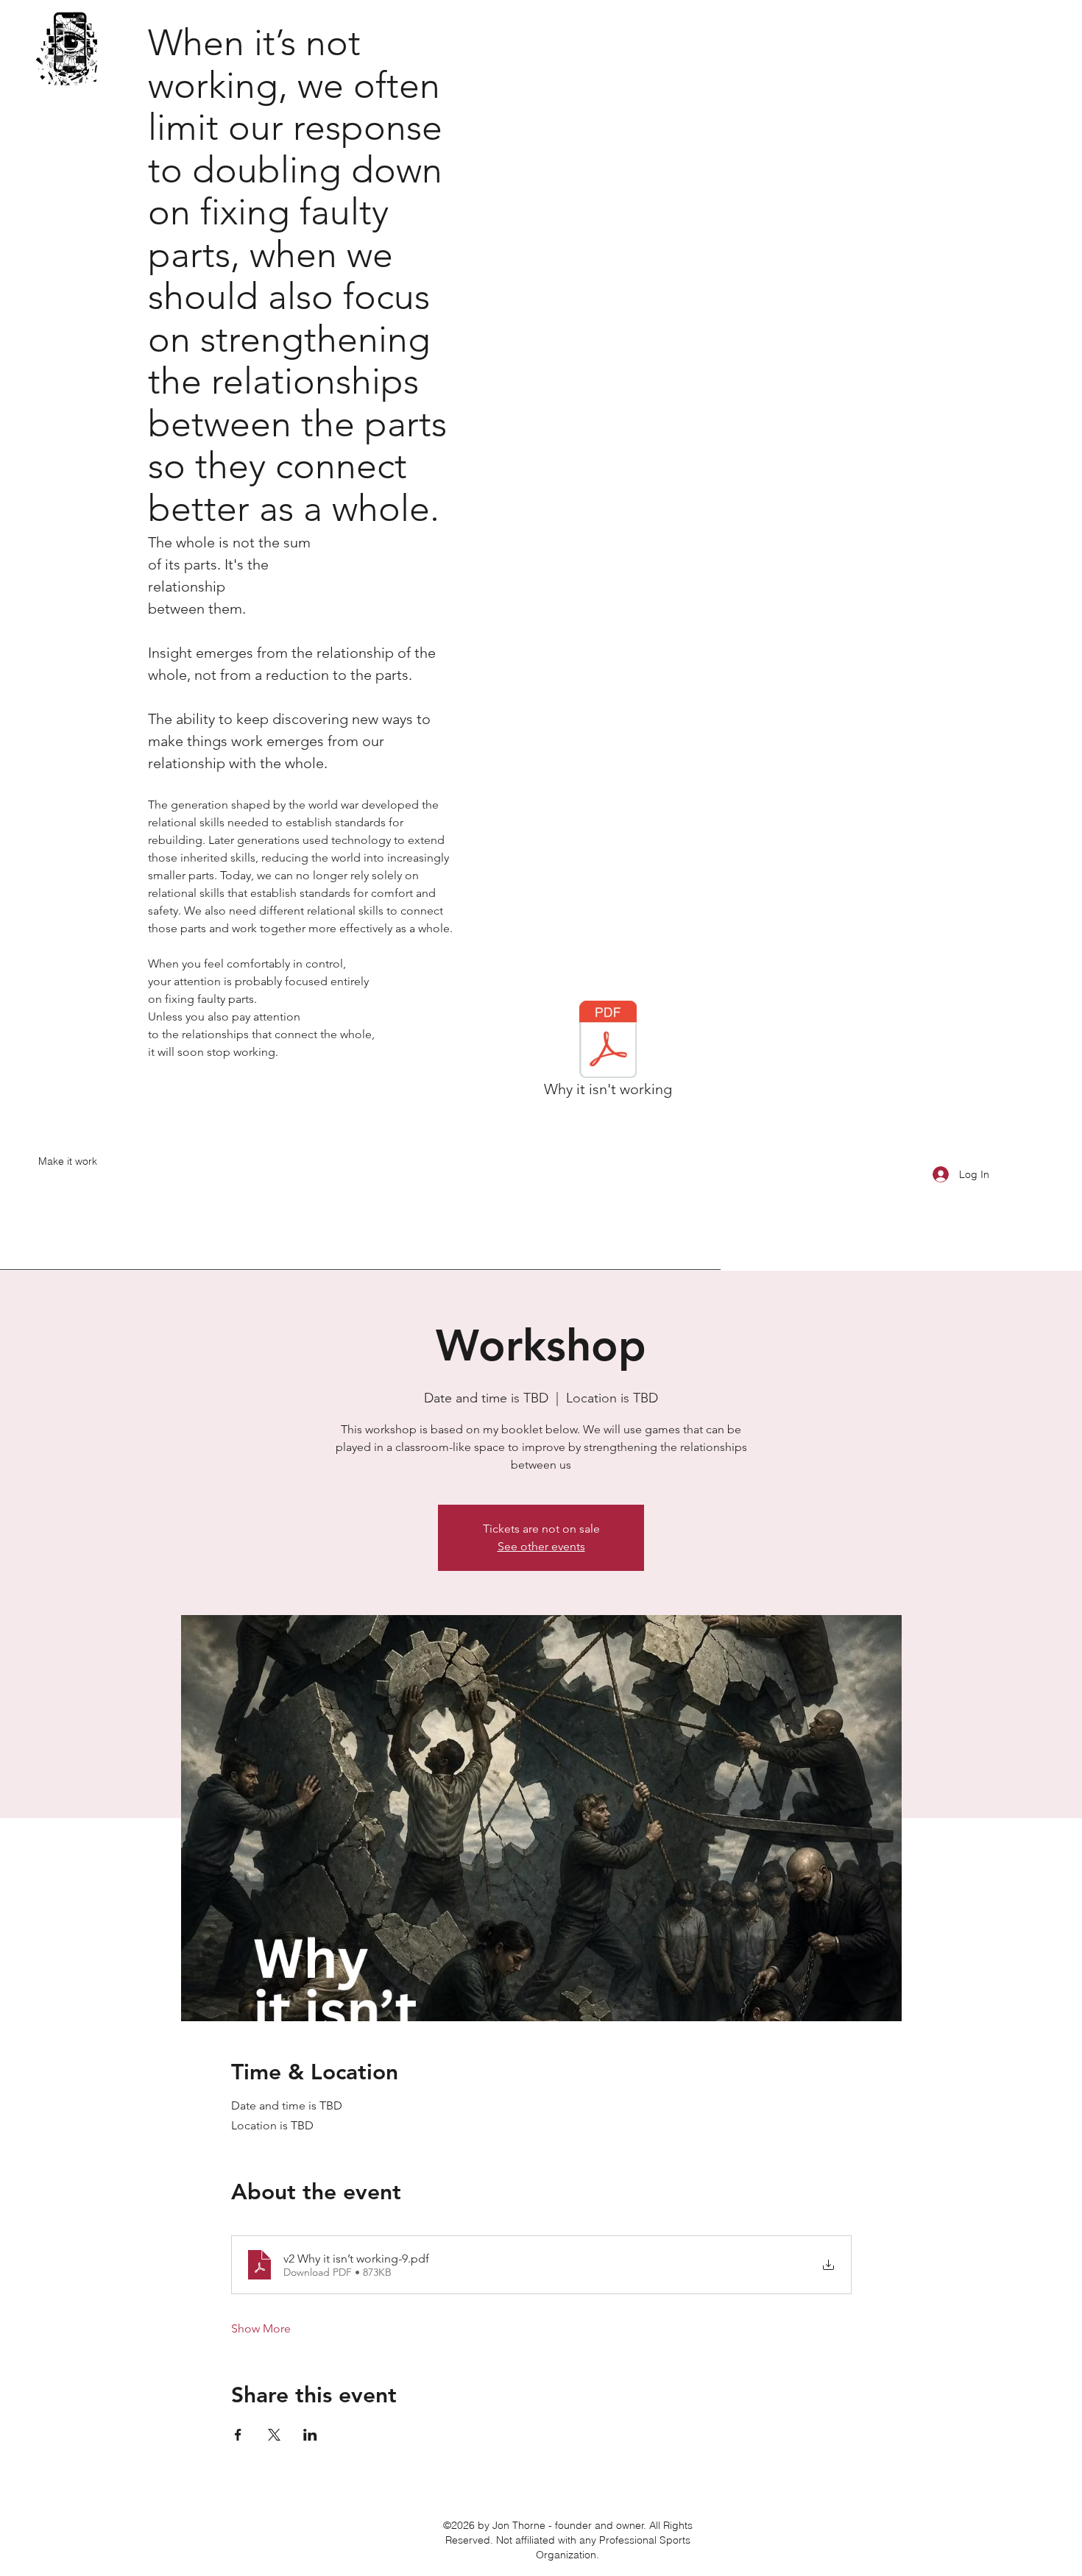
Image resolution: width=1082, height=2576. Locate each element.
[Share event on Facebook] (238, 2435)
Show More (261, 2328)
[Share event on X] (274, 2435)
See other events (541, 1546)
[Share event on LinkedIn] (310, 2435)
